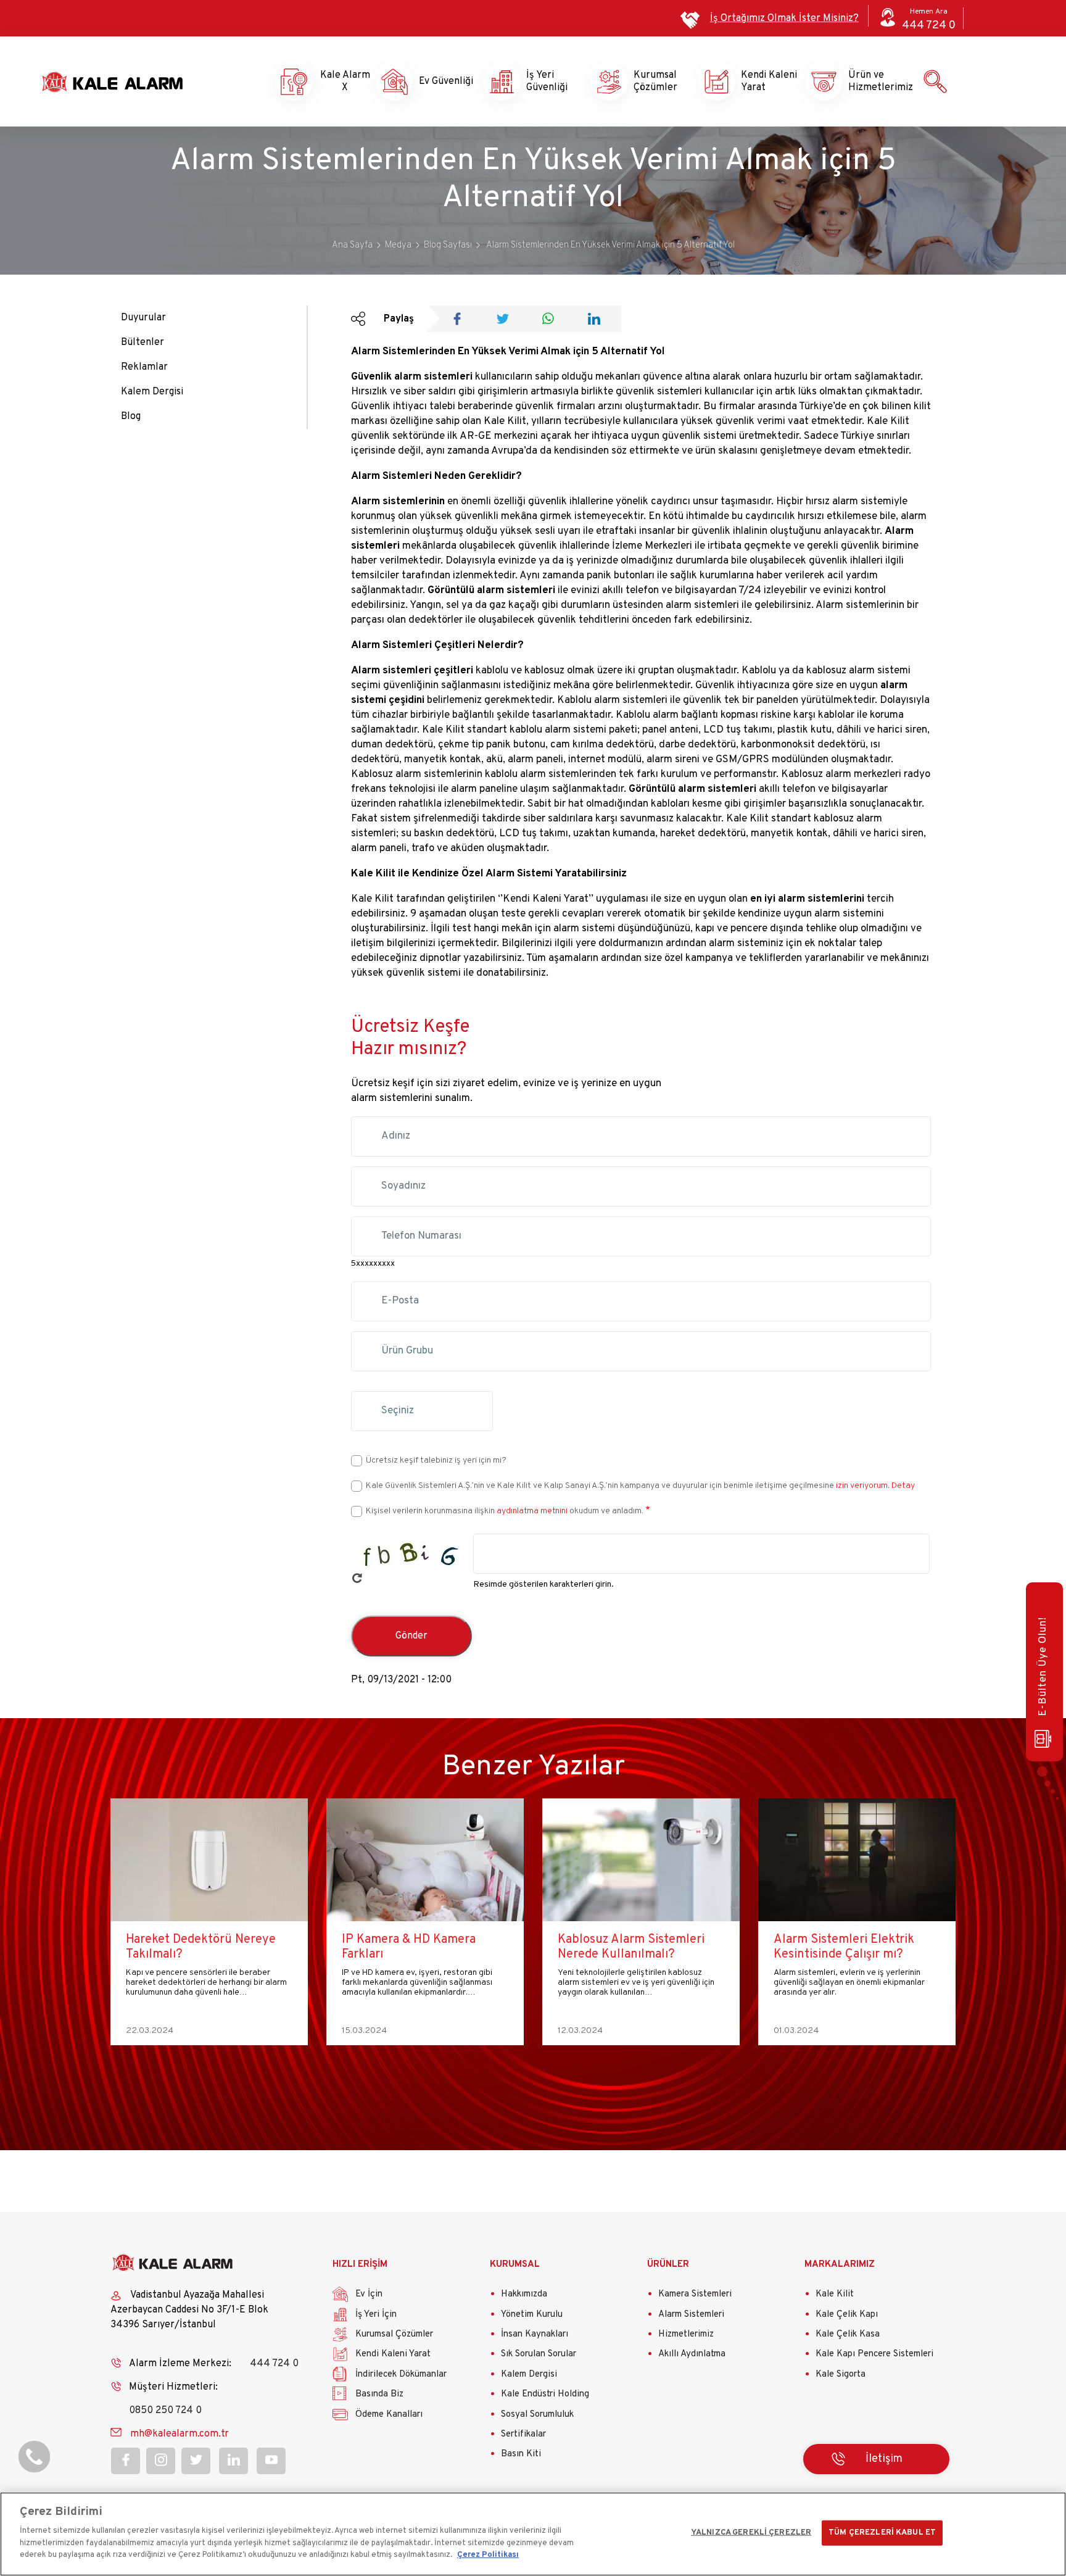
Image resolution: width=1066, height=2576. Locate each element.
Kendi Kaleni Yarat (762, 81)
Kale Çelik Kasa (848, 2334)
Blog (131, 417)
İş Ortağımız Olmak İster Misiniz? (784, 19)
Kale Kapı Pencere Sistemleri (874, 2354)
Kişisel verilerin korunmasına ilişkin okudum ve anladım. (505, 1511)
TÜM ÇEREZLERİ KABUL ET (882, 2532)
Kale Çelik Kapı (847, 2315)
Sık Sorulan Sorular (539, 2354)
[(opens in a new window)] (461, 320)
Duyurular (143, 318)
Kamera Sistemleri (695, 2294)
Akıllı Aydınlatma (692, 2354)
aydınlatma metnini (532, 1511)
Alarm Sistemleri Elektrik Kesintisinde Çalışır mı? (628, 1947)
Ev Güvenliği (440, 81)
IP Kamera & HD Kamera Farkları (193, 1947)
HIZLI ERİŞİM (360, 2265)
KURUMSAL (515, 2265)
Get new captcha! (357, 1578)
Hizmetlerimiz (686, 2334)
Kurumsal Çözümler (655, 81)
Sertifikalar (523, 2434)
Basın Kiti (521, 2454)
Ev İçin (369, 2294)
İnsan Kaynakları (535, 2334)
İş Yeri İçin (376, 2315)
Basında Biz (379, 2394)
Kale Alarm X (334, 81)
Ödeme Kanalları (389, 2415)
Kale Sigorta (841, 2374)
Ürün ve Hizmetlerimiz (870, 81)
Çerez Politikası (488, 2555)
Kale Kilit (835, 2294)
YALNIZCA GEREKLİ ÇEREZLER (751, 2532)
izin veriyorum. (863, 1486)
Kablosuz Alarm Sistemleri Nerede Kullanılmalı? (415, 1947)
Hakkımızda (524, 2294)
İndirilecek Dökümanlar (401, 2374)
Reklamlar (144, 367)
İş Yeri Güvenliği (547, 81)
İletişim (884, 2459)
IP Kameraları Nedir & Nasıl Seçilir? (848, 1947)
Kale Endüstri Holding (545, 2394)
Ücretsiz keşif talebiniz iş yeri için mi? (436, 1460)
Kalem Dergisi (152, 392)
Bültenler (143, 343)
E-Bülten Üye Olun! (1043, 1667)
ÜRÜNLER (668, 2265)
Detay (902, 1486)
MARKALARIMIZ (840, 2265)
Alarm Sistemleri (691, 2315)
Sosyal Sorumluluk (537, 2415)
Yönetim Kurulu (532, 2315)
